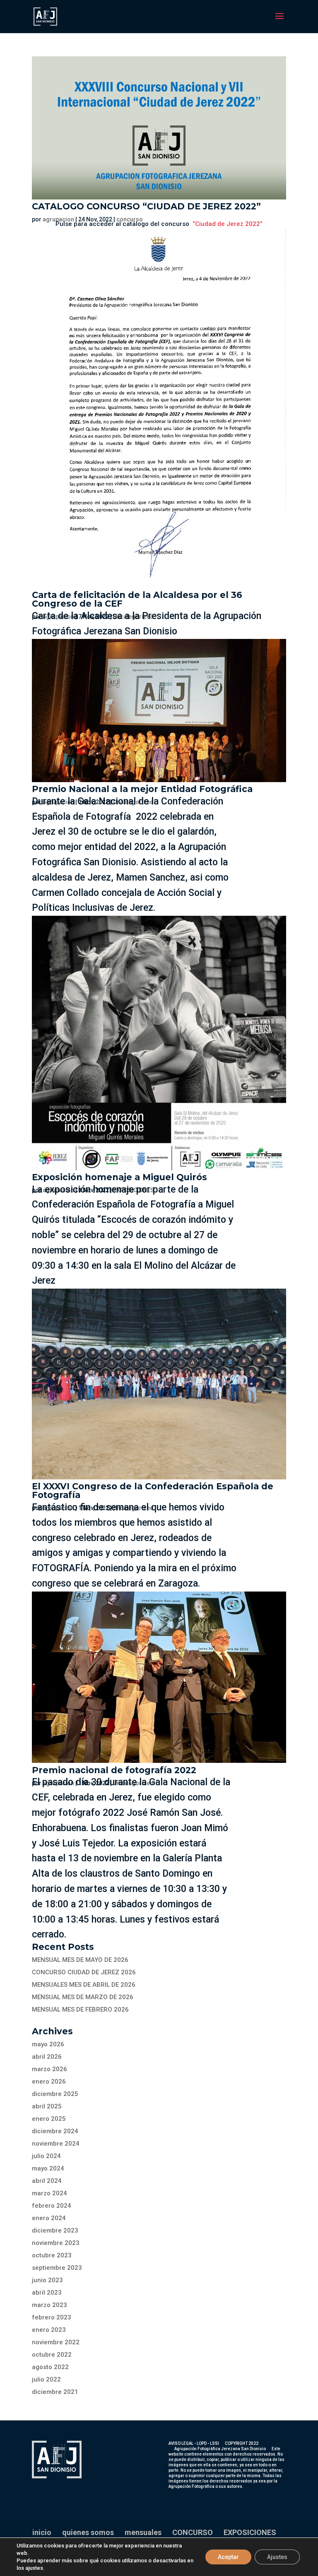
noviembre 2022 (56, 2342)
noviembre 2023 (56, 2243)
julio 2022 (46, 2379)
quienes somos (88, 2532)
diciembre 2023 (55, 2230)
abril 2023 (47, 2293)
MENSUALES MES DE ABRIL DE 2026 (84, 1985)
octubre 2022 (52, 2355)
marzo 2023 (49, 2305)
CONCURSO (193, 2532)
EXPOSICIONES (250, 2532)
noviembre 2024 (56, 2144)
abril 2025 (47, 2106)
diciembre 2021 (55, 2392)
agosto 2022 (50, 2367)
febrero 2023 (52, 2317)
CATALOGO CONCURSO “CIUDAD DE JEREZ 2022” (146, 206)
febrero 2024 (52, 2206)
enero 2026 (49, 2081)
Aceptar (228, 2557)
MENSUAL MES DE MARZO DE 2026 (83, 1997)
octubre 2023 (52, 2255)
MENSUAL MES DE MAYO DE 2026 (80, 1960)
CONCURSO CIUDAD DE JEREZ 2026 (84, 1972)
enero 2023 (49, 2330)
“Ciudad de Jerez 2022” (228, 224)
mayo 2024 (48, 2168)
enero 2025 (49, 2119)
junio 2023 (47, 2280)
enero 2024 (49, 2218)
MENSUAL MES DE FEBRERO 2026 (80, 2009)
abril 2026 (47, 2057)
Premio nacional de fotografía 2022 (114, 1770)
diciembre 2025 (55, 2094)
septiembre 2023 (57, 2268)
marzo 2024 (49, 2193)
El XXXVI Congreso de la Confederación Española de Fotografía (153, 1491)
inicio (42, 2532)
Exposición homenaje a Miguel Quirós (119, 1177)
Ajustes (277, 2557)
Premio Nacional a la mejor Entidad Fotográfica (142, 789)
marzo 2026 (49, 2069)
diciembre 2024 (55, 2131)
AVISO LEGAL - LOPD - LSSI (194, 2443)
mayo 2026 (48, 2044)
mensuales (143, 2532)
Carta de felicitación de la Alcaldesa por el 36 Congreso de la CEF (137, 599)
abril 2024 (47, 2181)
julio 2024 (46, 2156)
